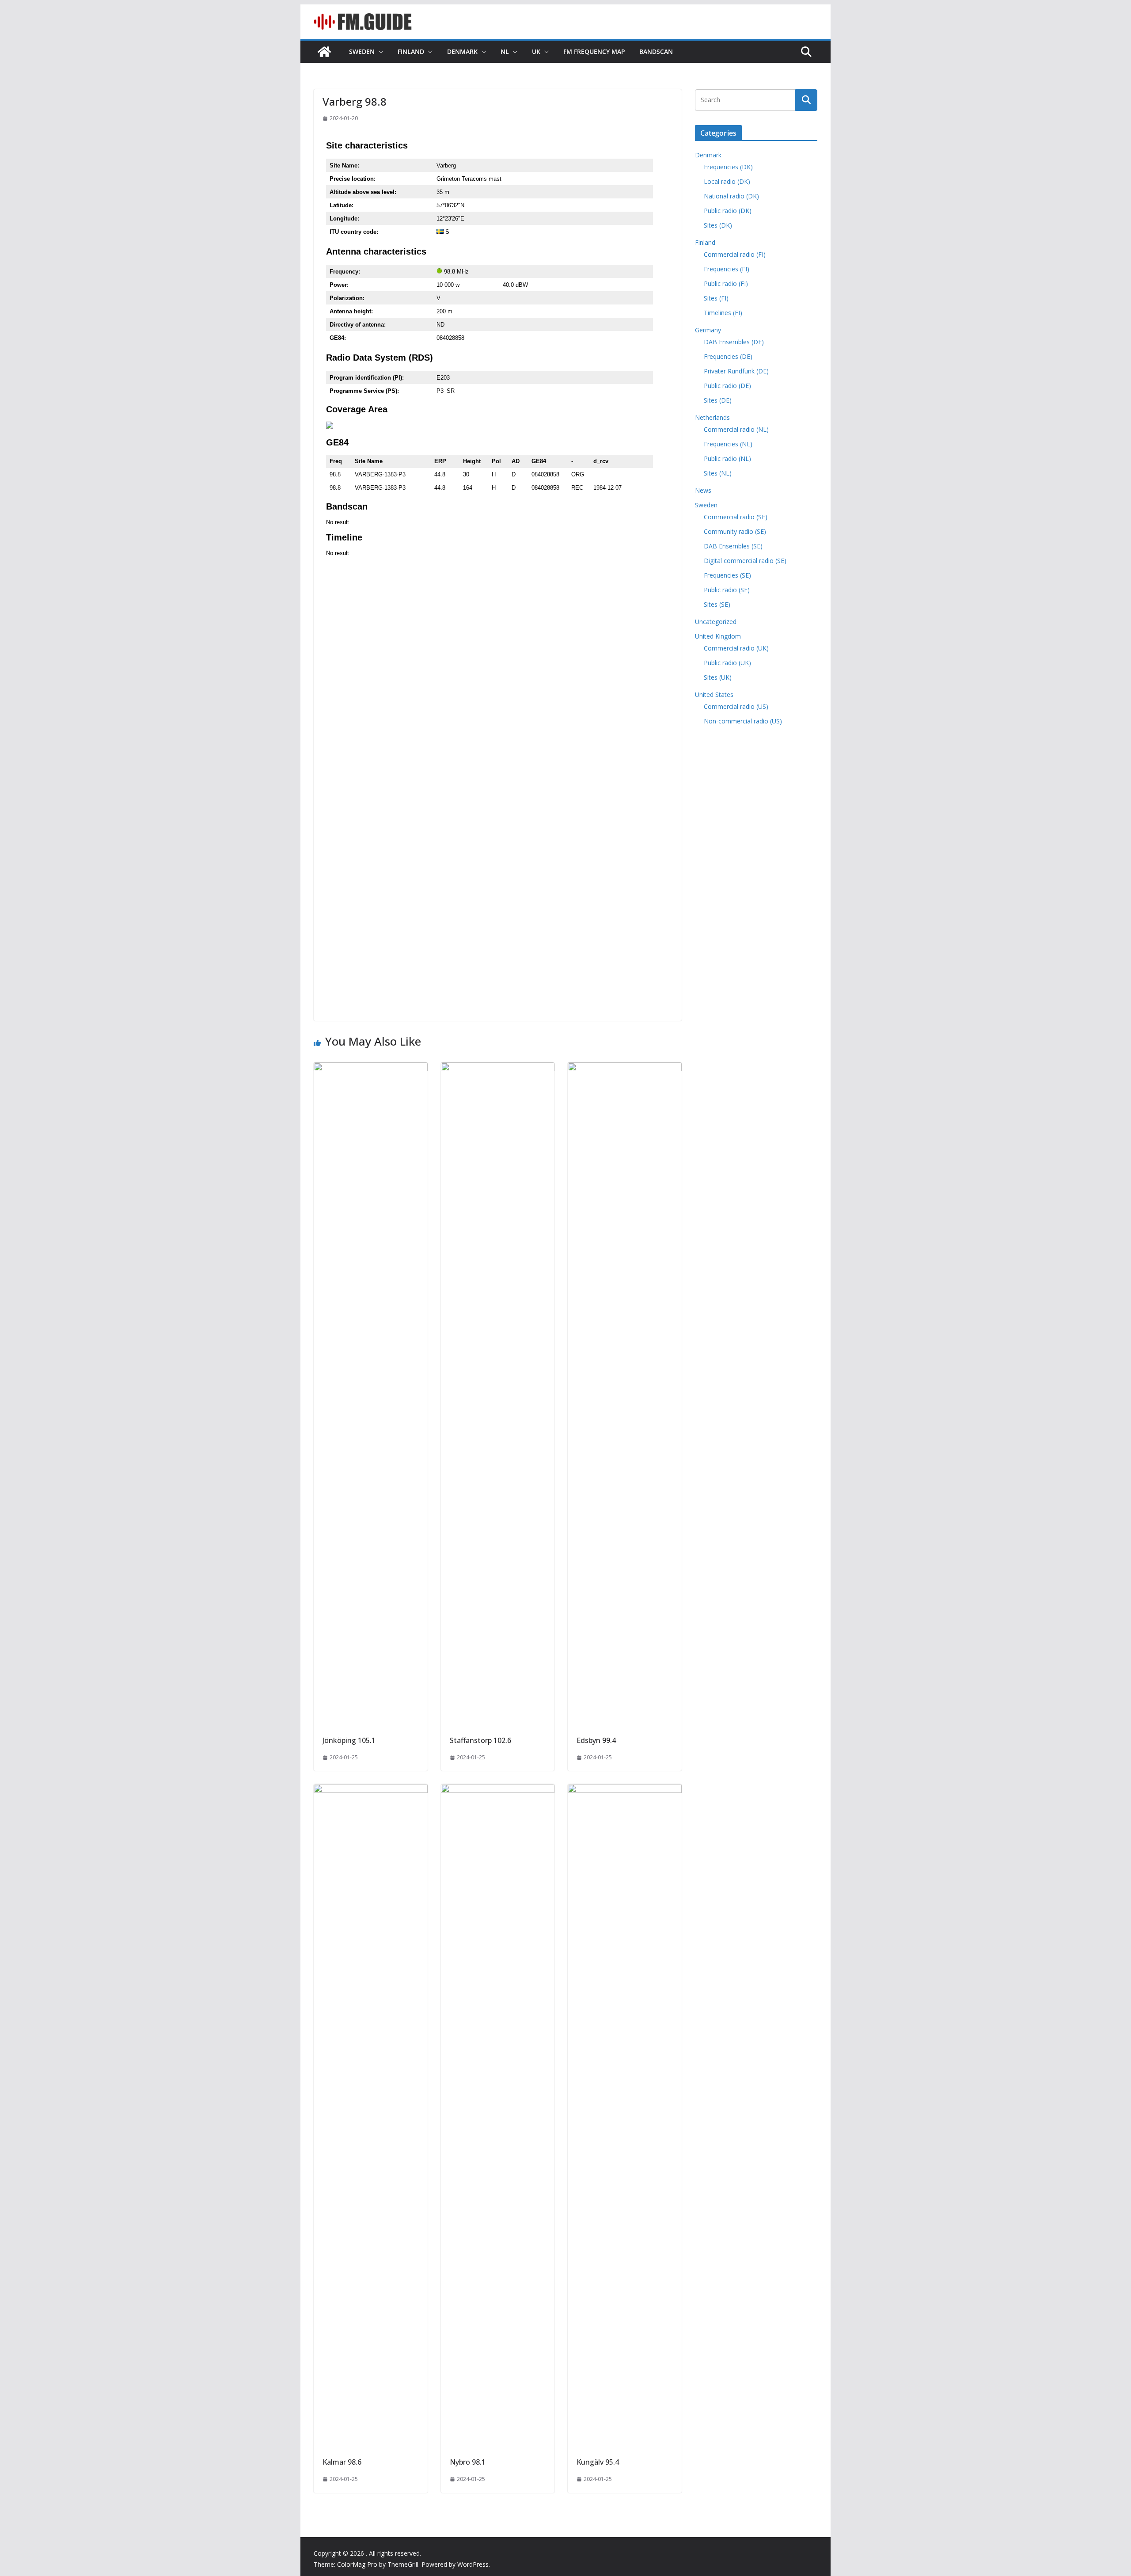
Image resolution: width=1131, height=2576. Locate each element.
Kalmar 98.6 (342, 2462)
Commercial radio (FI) (735, 254)
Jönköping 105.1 (349, 1740)
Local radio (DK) (727, 181)
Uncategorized (716, 622)
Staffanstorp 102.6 (480, 1740)
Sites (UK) (718, 677)
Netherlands (712, 417)
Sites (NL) (718, 473)
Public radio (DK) (728, 211)
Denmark (462, 51)
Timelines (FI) (723, 313)
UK (536, 51)
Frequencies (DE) (728, 356)
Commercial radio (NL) (736, 429)
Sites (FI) (716, 298)
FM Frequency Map (594, 51)
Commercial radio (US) (736, 706)
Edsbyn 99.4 (596, 1740)
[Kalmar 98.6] (371, 1790)
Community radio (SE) (735, 531)
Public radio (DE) (727, 386)
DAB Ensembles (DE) (734, 342)
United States (714, 694)
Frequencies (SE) (727, 575)
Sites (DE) (718, 400)
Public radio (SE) (727, 590)
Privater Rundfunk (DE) (736, 371)
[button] (379, 52)
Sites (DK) (718, 225)
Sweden (362, 51)
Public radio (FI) (726, 283)
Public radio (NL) (727, 459)
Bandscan (656, 51)
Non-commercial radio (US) (743, 721)
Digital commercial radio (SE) (745, 561)
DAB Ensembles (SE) (733, 546)
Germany (708, 330)
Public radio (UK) (727, 663)
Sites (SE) (717, 604)
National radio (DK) (731, 196)
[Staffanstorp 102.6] (498, 1069)
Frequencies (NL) (728, 444)
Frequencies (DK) (728, 167)
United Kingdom (718, 636)
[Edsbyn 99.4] (625, 1069)
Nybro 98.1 (468, 2462)
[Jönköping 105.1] (371, 1069)
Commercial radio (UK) (736, 648)
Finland (411, 51)
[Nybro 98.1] (498, 1790)
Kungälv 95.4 (598, 2462)
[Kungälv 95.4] (625, 1790)
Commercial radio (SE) (736, 517)
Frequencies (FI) (727, 269)
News (703, 490)
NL (505, 51)
